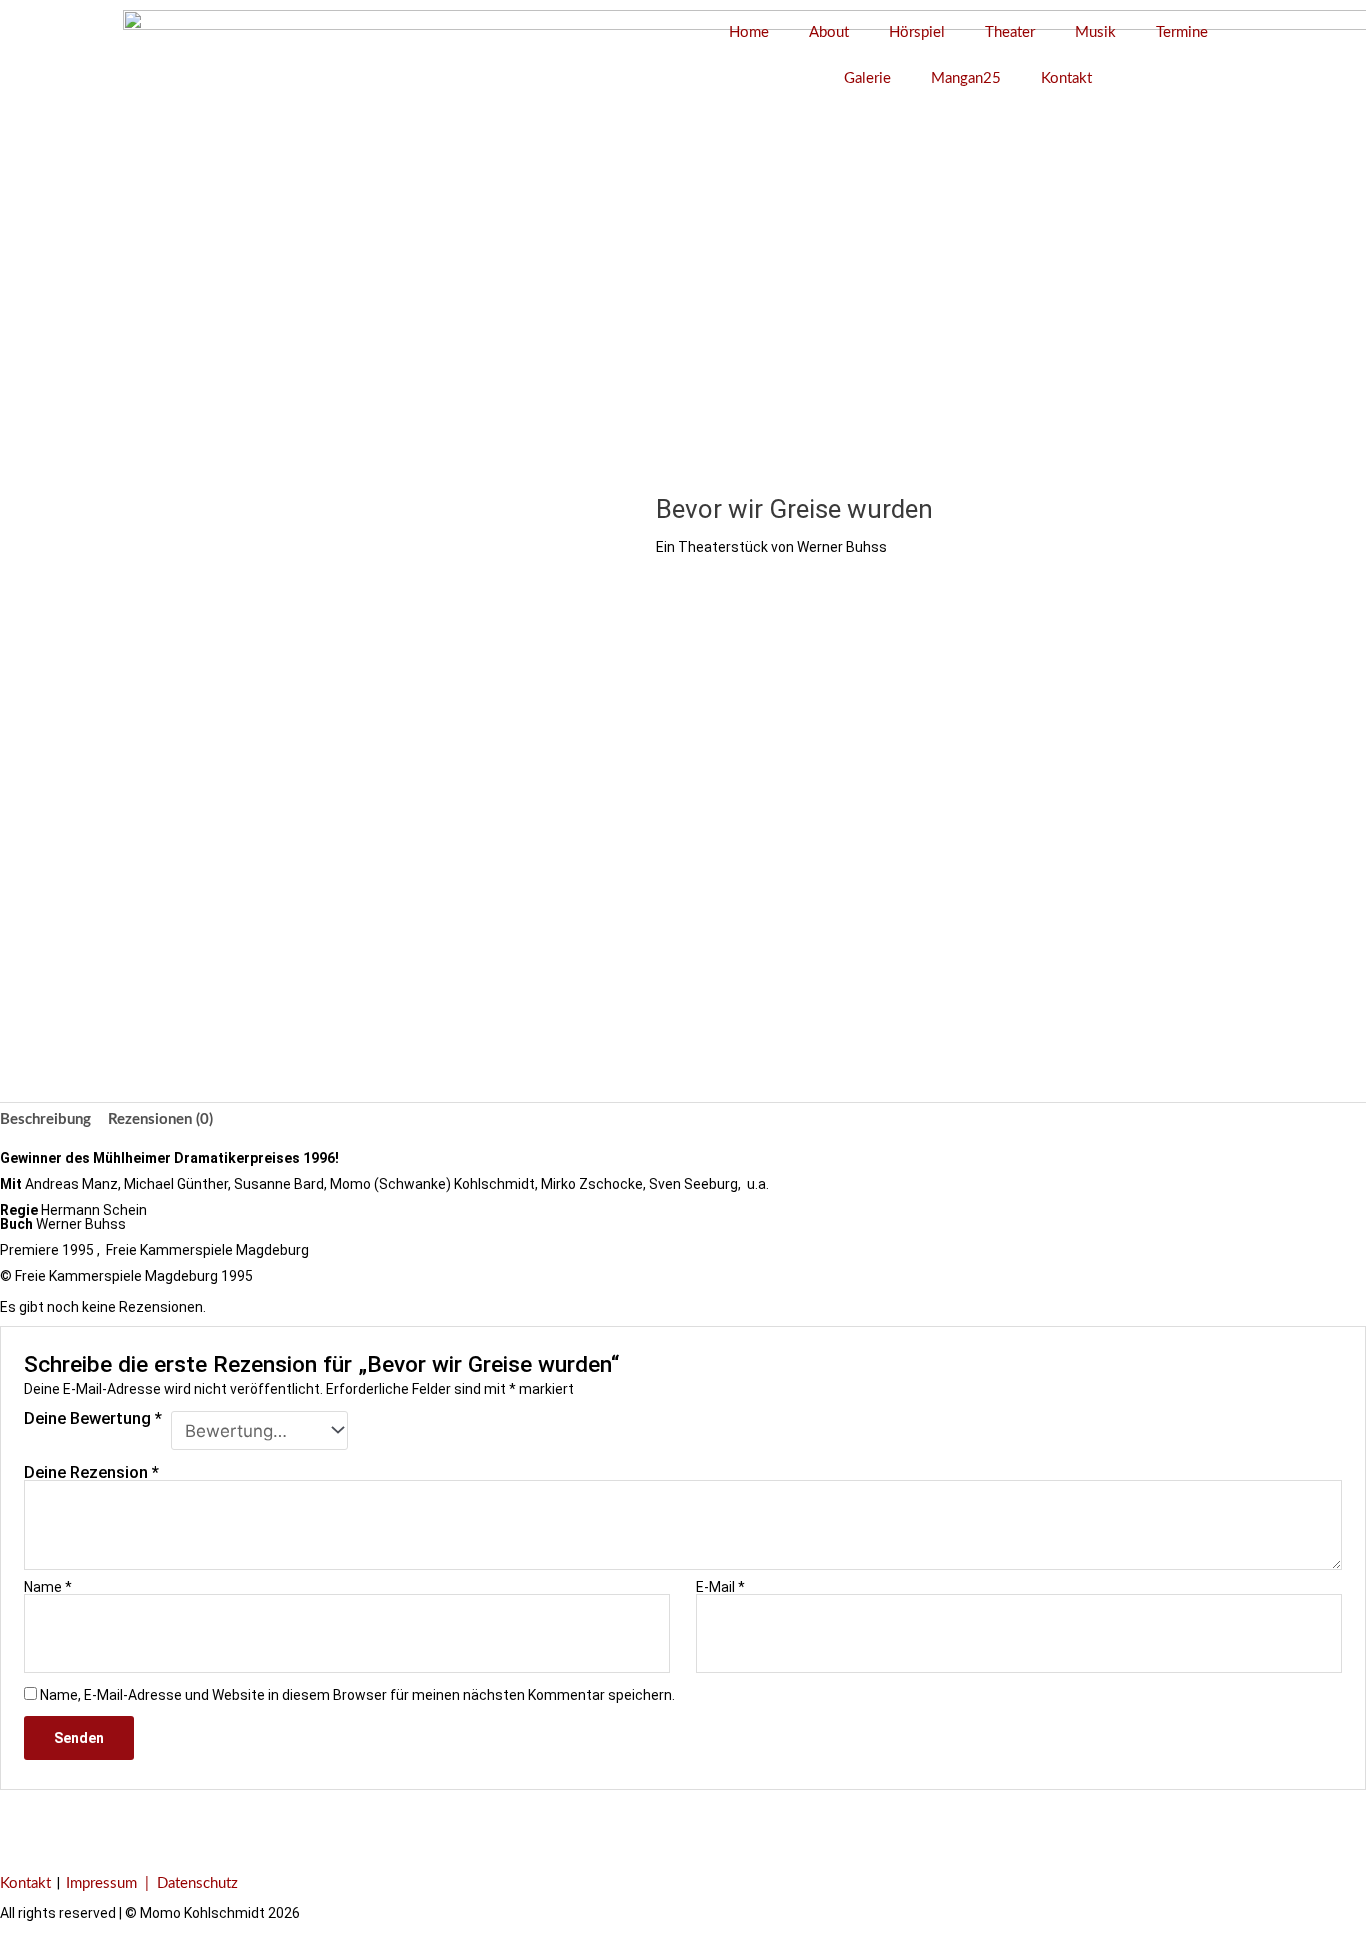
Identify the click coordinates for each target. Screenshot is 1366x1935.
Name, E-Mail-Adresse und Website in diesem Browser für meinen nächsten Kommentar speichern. (357, 1695)
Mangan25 (966, 78)
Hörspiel (917, 32)
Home (749, 32)
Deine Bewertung (93, 1419)
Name (48, 1587)
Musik (1095, 32)
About (829, 32)
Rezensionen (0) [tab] (160, 1119)
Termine (1182, 32)
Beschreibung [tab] (45, 1119)
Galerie (867, 78)
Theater (1010, 32)
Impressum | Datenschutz (152, 1883)
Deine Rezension (91, 1472)
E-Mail (720, 1587)
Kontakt (1066, 78)
